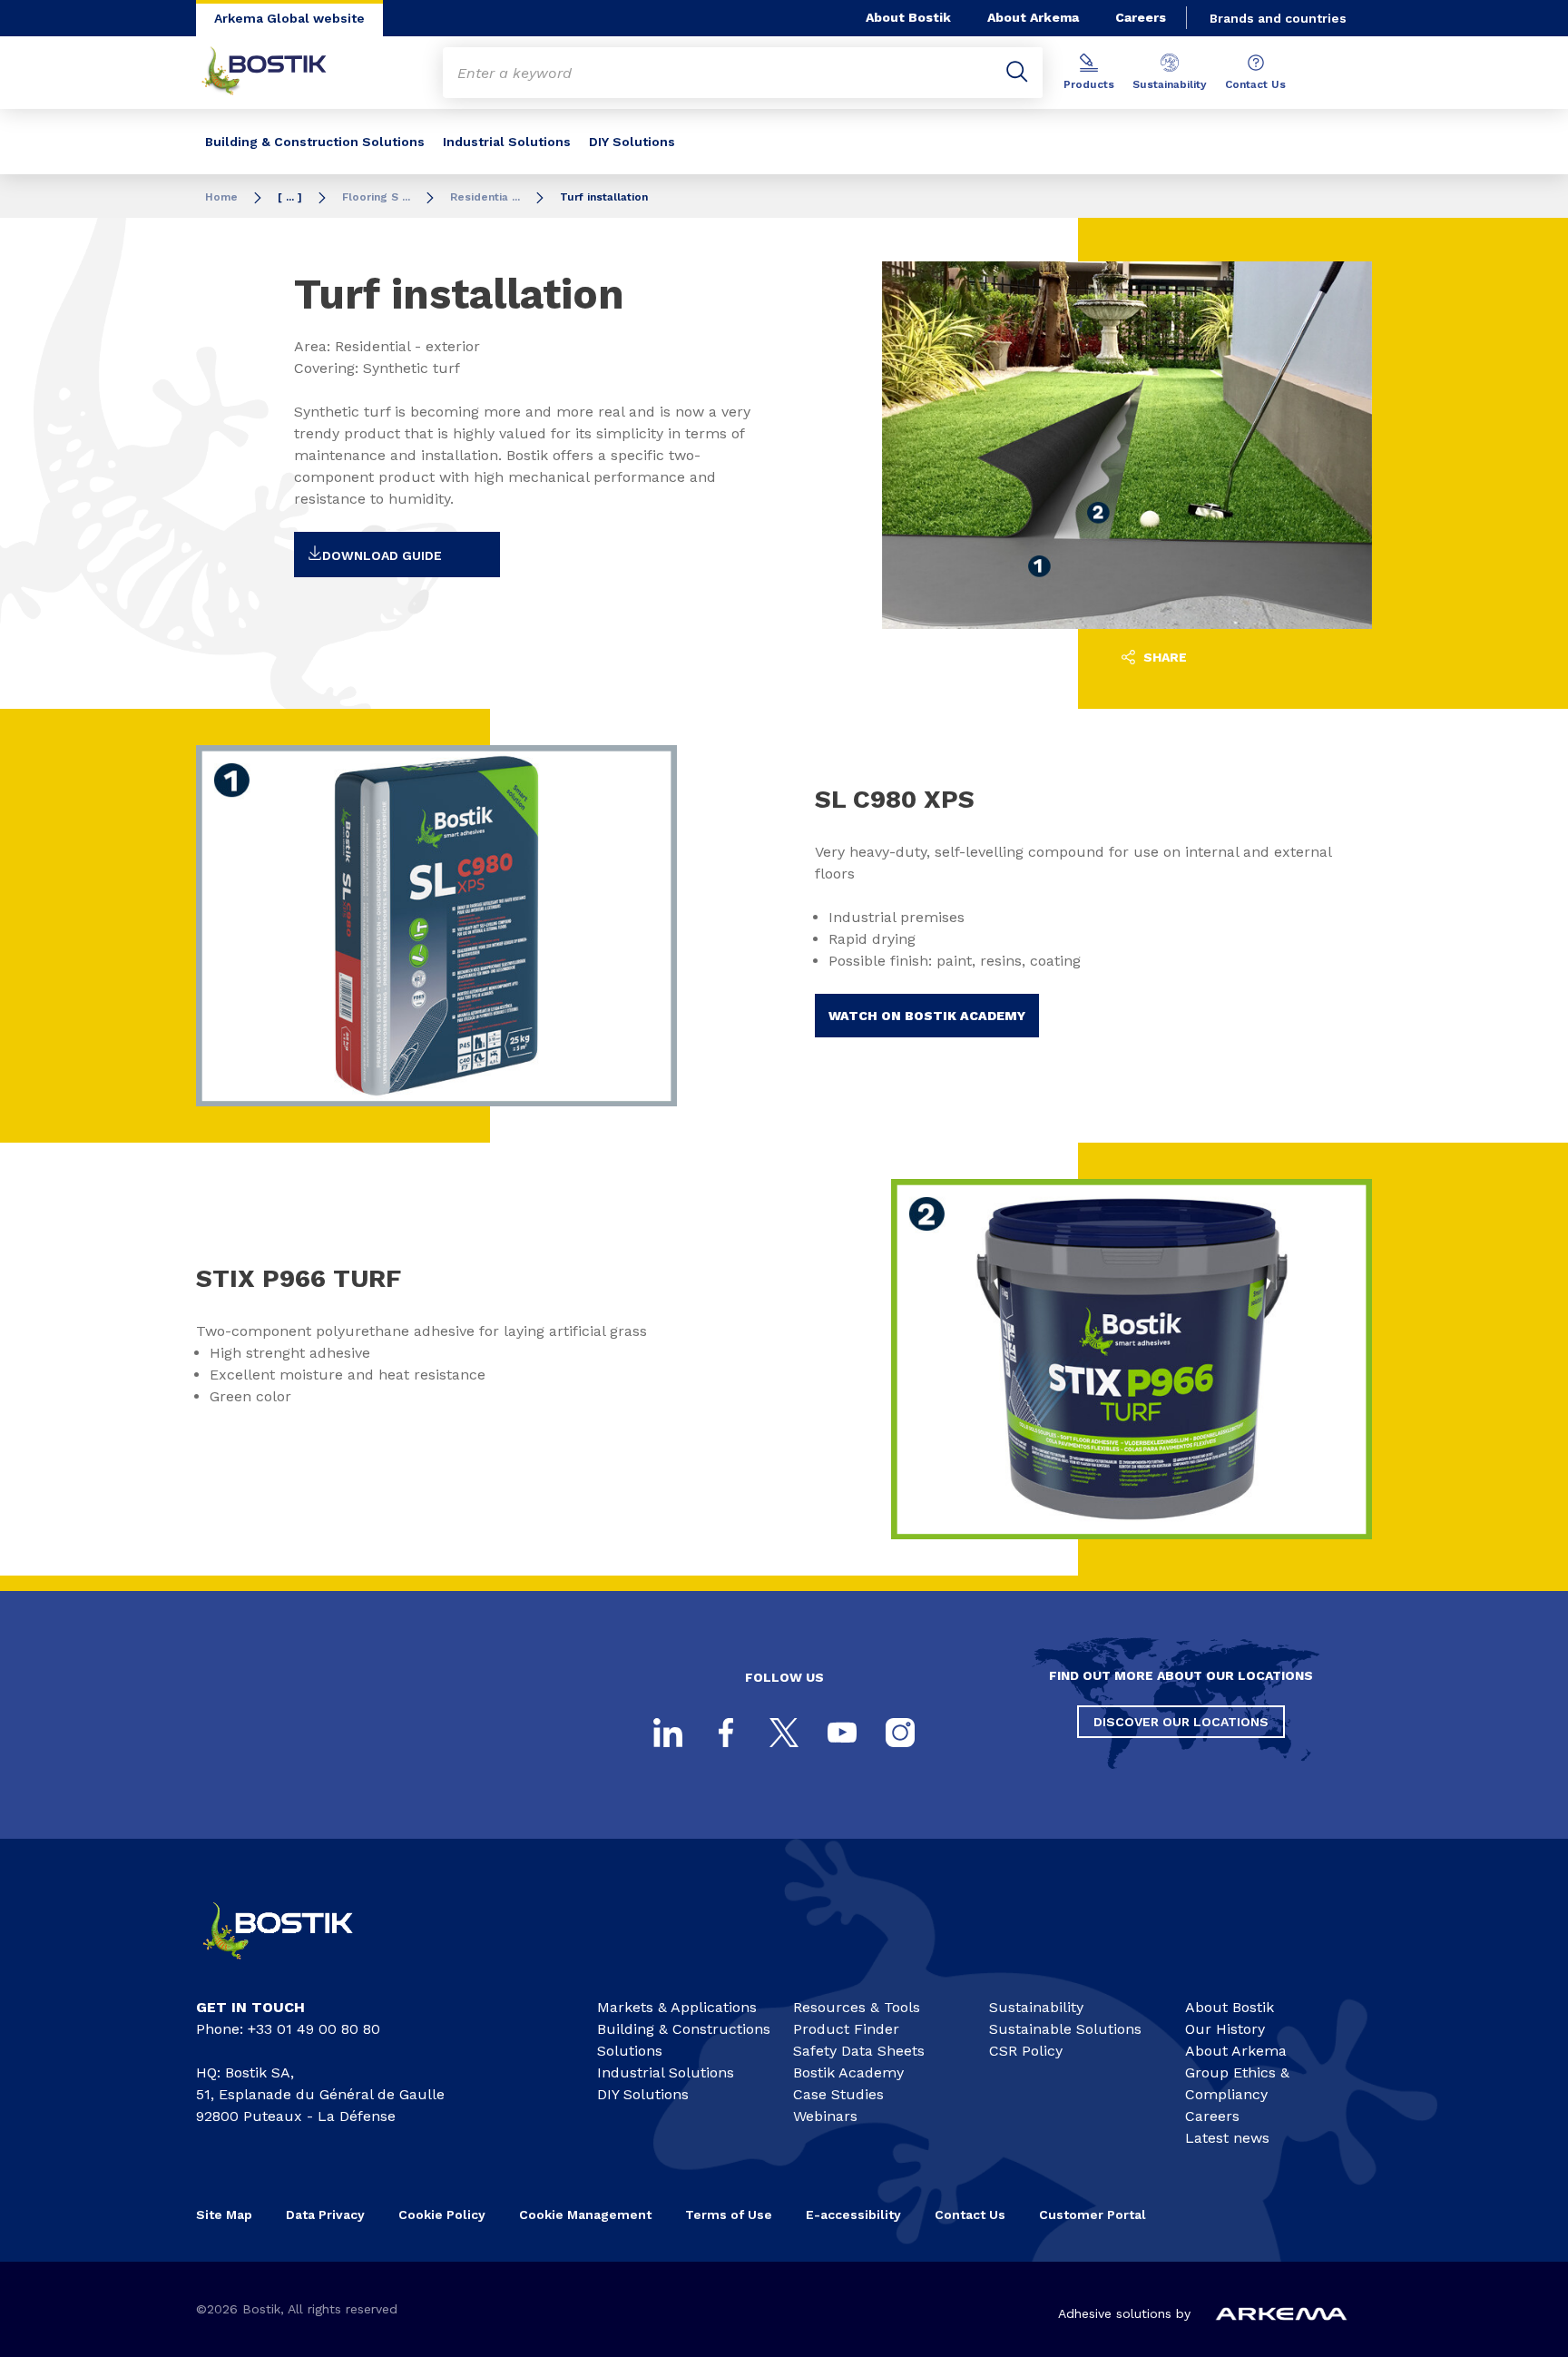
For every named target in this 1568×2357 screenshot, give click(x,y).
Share (1163, 657)
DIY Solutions (632, 142)
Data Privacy (325, 2215)
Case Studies (838, 2094)
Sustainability (1170, 84)
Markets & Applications (677, 2007)
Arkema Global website (289, 18)
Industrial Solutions (507, 142)
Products (1089, 84)
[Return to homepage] (278, 73)
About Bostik (908, 17)
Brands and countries (1278, 18)
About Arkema (1033, 17)
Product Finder (846, 2029)
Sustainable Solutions (1065, 2029)
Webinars (825, 2116)
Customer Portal (1094, 2215)
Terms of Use (729, 2215)
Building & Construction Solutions (315, 142)
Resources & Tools (857, 2007)
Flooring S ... (376, 197)
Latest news (1227, 2138)
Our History (1225, 2029)
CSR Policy (1026, 2051)
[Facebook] (726, 1733)
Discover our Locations (1181, 1722)
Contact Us (1255, 84)
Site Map (224, 2215)
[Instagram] (900, 1733)
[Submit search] (1017, 73)
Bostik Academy (848, 2072)
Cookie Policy (442, 2215)
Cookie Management (585, 2215)
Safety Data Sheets (859, 2051)
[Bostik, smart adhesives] (294, 1967)
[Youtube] (842, 1733)
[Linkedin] (668, 1733)
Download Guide (382, 555)
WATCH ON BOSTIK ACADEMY (927, 1016)
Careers (1141, 17)
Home (221, 197)
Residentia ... (485, 197)
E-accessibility (853, 2215)
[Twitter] (784, 1733)
